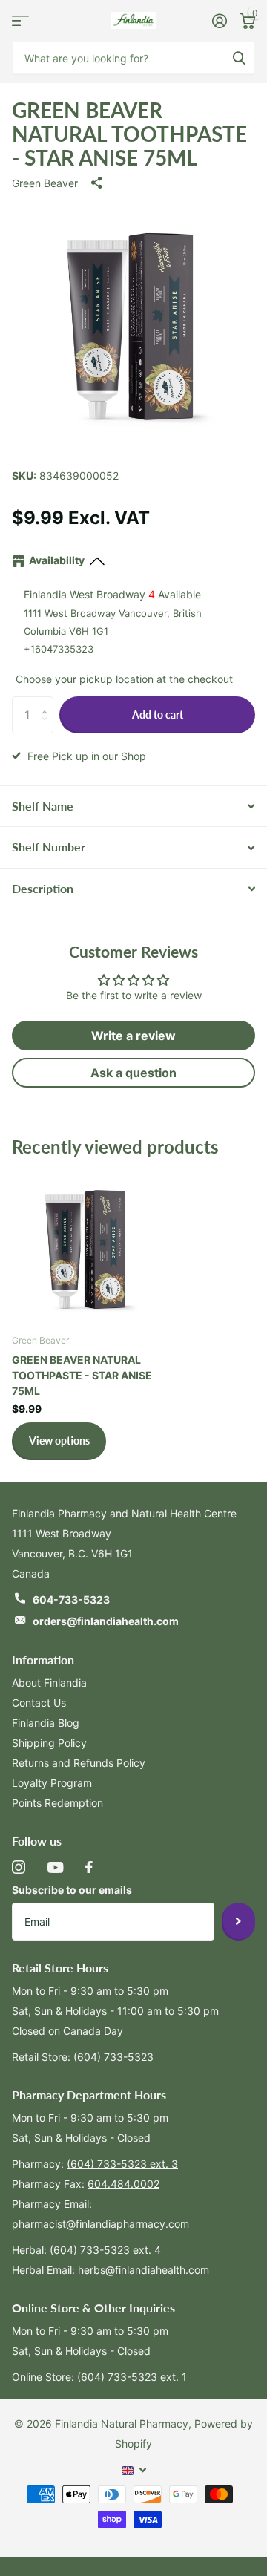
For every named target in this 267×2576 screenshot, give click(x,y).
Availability (57, 560)
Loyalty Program (52, 1783)
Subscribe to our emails (72, 1890)
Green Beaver (45, 183)
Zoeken (239, 58)
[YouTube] (55, 1867)
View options (59, 1441)
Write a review (133, 1036)
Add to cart (158, 715)
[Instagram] (19, 1867)
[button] (48, 702)
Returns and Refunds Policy (79, 1763)
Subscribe (238, 1921)
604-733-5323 (71, 1599)
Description (43, 888)
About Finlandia (49, 1683)
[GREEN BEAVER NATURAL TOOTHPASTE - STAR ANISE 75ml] (88, 1246)
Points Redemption (57, 1803)
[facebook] (89, 1867)
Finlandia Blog (46, 1723)
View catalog (20, 20)
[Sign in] (219, 21)
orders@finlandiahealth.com (106, 1621)
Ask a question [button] (133, 1073)
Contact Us (39, 1703)
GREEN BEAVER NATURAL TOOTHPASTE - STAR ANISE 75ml (82, 1375)
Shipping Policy (49, 1743)
